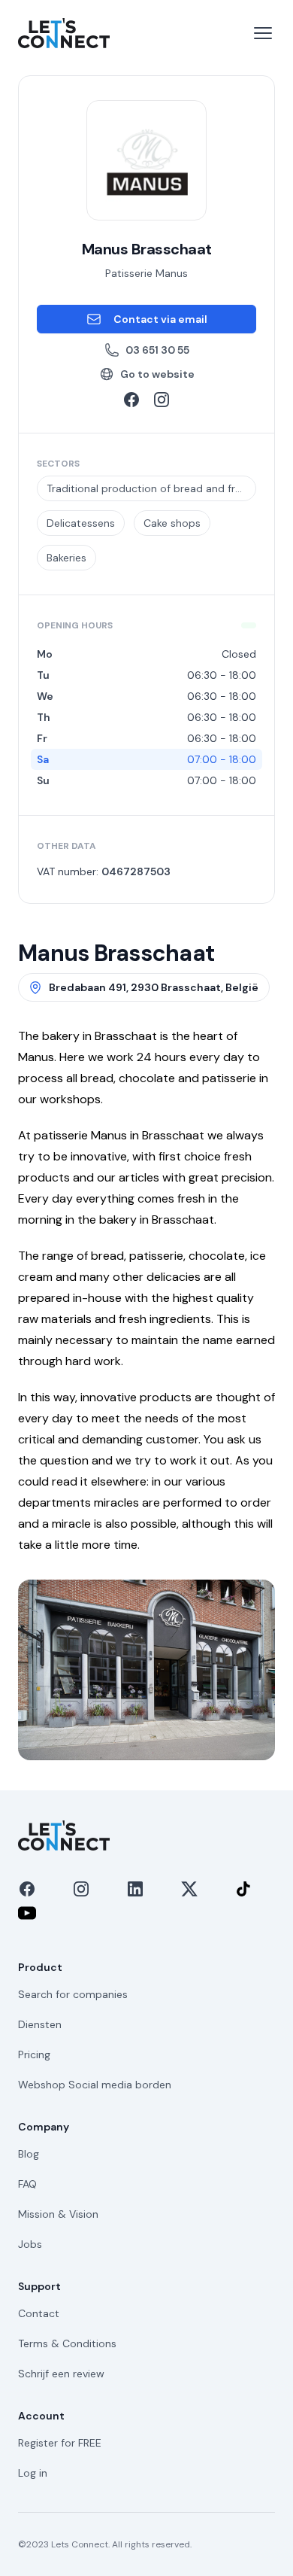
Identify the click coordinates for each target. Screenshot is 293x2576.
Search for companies (73, 1994)
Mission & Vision (58, 2214)
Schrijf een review (61, 2374)
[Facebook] (27, 1889)
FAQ (27, 2184)
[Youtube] (27, 1913)
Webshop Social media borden (95, 2085)
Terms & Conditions (67, 2343)
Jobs (30, 2244)
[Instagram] (81, 1889)
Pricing (34, 2054)
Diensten (40, 2024)
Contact (39, 2313)
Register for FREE (60, 2443)
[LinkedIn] (135, 1889)
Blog (29, 2154)
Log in (33, 2473)
